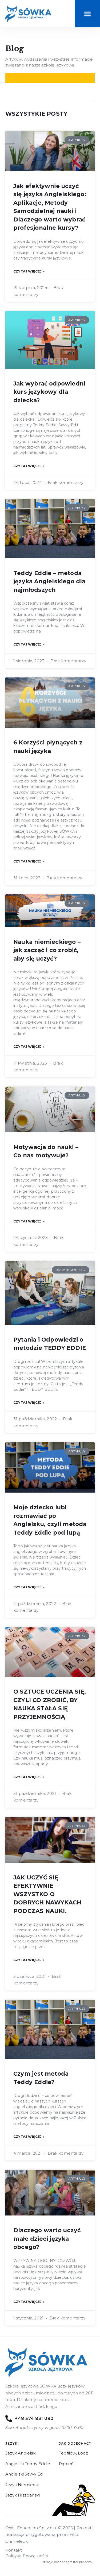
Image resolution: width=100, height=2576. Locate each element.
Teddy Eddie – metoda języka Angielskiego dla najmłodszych (49, 581)
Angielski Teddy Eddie (28, 2464)
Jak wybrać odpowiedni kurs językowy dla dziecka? (49, 392)
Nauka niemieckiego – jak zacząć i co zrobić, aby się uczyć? (47, 950)
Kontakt (14, 2550)
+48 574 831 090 (34, 2418)
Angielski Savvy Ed (24, 2474)
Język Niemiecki (22, 2485)
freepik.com (82, 2562)
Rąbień (66, 2464)
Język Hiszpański (23, 2495)
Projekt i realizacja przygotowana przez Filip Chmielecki (49, 2535)
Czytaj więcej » (29, 271)
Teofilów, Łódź (73, 2453)
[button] (87, 14)
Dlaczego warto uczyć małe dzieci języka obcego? (47, 2239)
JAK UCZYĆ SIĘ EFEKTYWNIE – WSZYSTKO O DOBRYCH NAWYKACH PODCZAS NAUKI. (47, 1894)
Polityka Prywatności (27, 2556)
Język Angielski (21, 2453)
